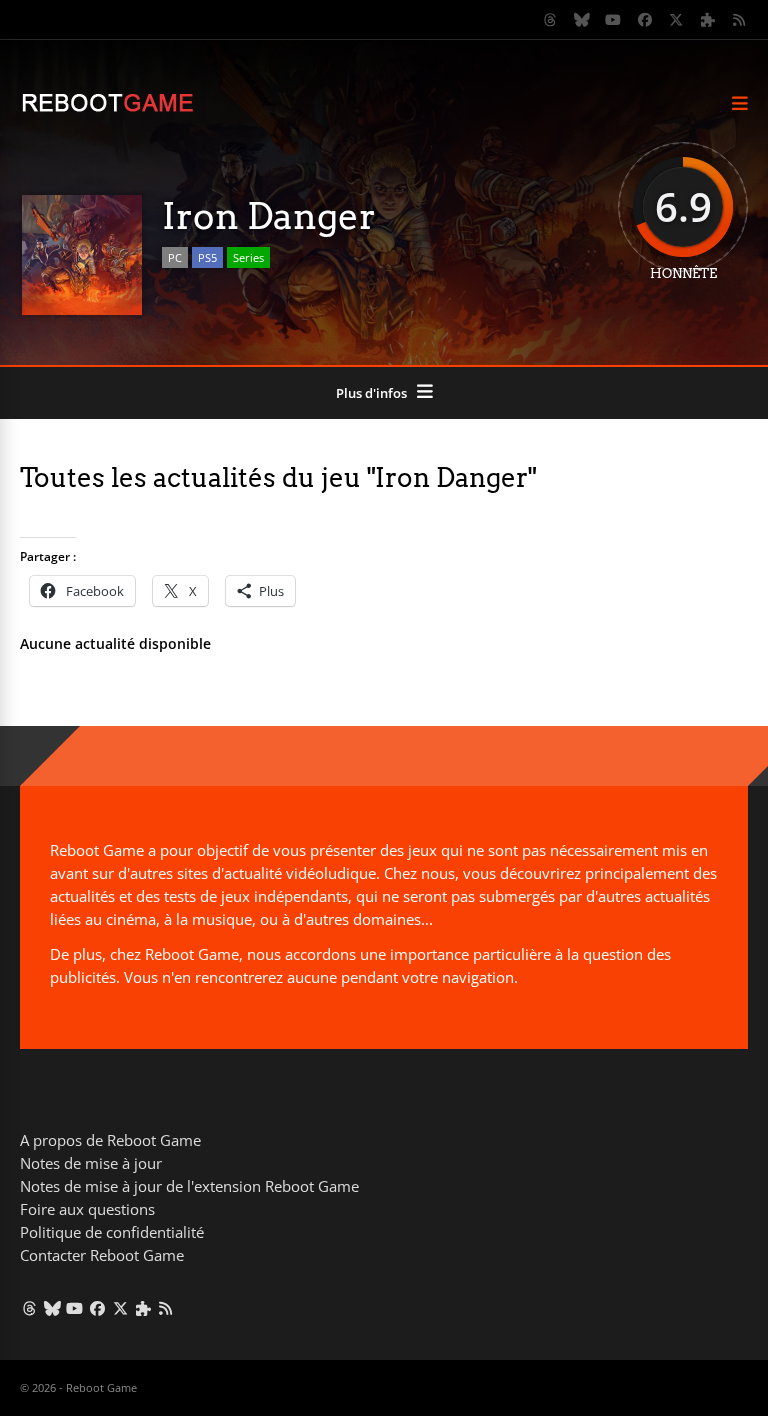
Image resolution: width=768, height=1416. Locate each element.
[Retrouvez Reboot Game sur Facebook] (645, 20)
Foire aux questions (87, 1209)
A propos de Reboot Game (110, 1140)
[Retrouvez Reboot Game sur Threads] (551, 20)
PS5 (207, 257)
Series (248, 257)
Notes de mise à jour (91, 1163)
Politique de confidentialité (112, 1232)
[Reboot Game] (107, 109)
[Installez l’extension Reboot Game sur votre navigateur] (708, 20)
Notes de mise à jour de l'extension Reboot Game (189, 1186)
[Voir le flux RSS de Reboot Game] (740, 20)
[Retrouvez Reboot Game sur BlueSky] (582, 20)
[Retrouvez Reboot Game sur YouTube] (614, 20)
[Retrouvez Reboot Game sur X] (677, 20)
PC (175, 257)
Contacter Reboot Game (102, 1255)
